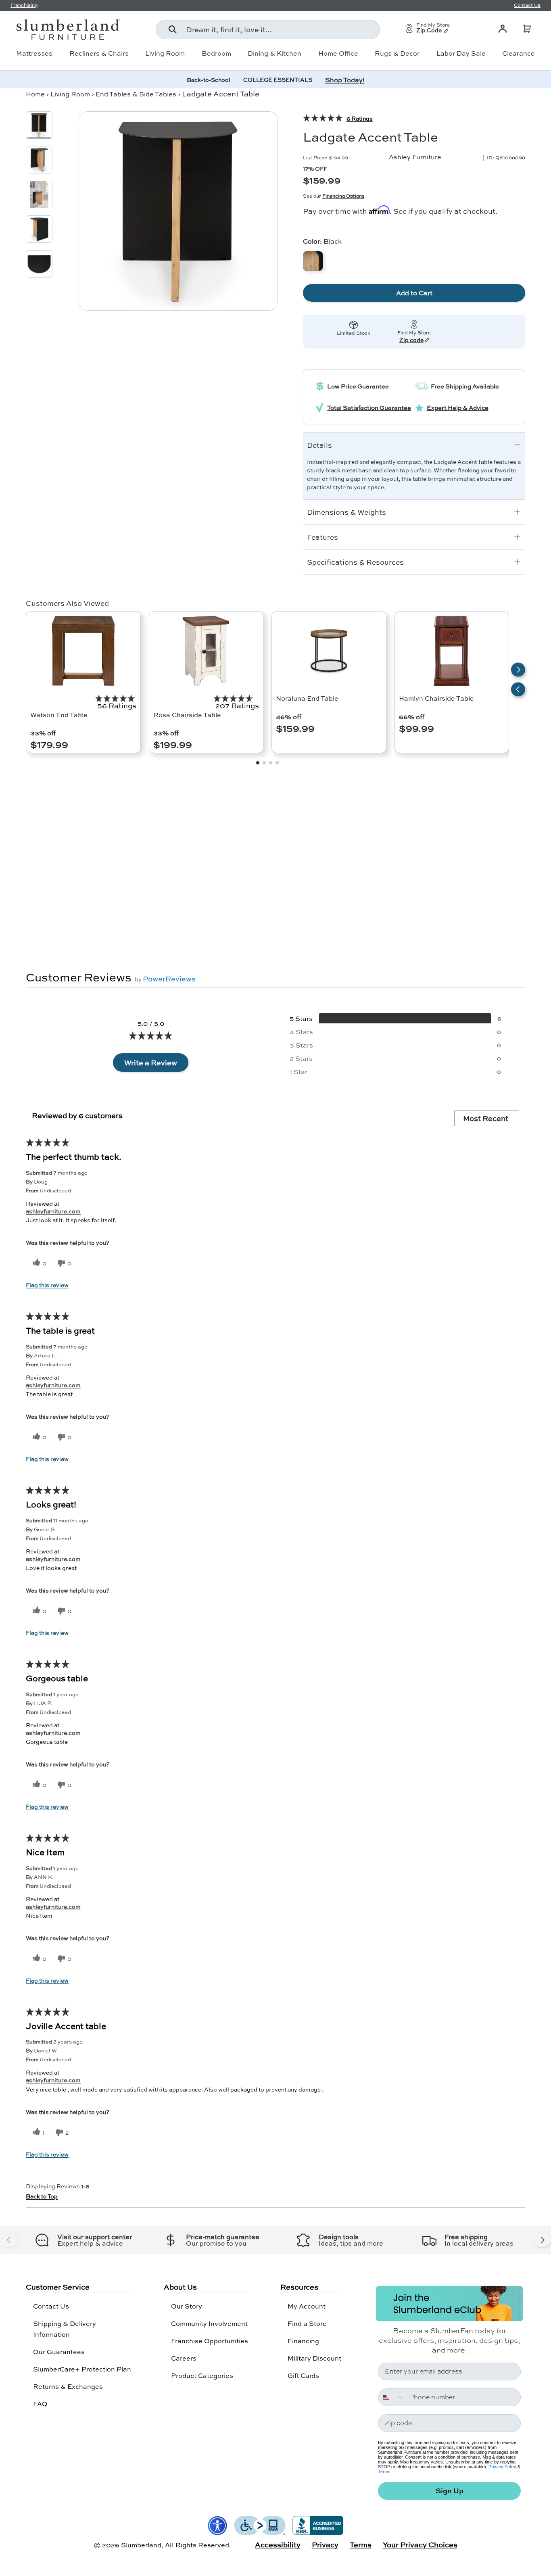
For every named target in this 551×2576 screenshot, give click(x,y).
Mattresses (34, 53)
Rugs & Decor (397, 53)
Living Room (165, 53)
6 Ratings (360, 118)
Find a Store (307, 2323)
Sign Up (450, 2491)
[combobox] (268, 29)
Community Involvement (209, 2323)
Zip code (411, 340)
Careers (184, 2358)
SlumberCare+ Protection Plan (82, 2369)
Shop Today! (345, 80)
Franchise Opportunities (210, 2341)
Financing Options (343, 196)
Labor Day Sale (461, 53)
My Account (307, 2306)
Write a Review (151, 1063)
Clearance (519, 53)
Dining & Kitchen (274, 53)
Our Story (187, 2306)
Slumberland (141, 2545)
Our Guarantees (59, 2352)
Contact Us (51, 2306)
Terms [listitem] (361, 2545)
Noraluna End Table (307, 698)
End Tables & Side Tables (136, 94)
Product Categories (202, 2375)
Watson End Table (59, 715)
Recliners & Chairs (99, 53)
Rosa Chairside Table (187, 715)
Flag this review (47, 1285)
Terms (384, 2472)
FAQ (40, 2404)
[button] (527, 29)
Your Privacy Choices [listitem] (420, 2545)
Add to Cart (414, 293)
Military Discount (314, 2358)
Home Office (338, 53)
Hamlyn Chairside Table (436, 698)
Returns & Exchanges (68, 2386)
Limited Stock (354, 333)
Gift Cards (303, 2375)
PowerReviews (169, 979)
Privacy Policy (502, 2467)
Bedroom (216, 53)
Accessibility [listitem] (278, 2545)
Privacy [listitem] (325, 2545)
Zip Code (429, 31)
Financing (303, 2341)
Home (35, 94)
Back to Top (42, 2196)
